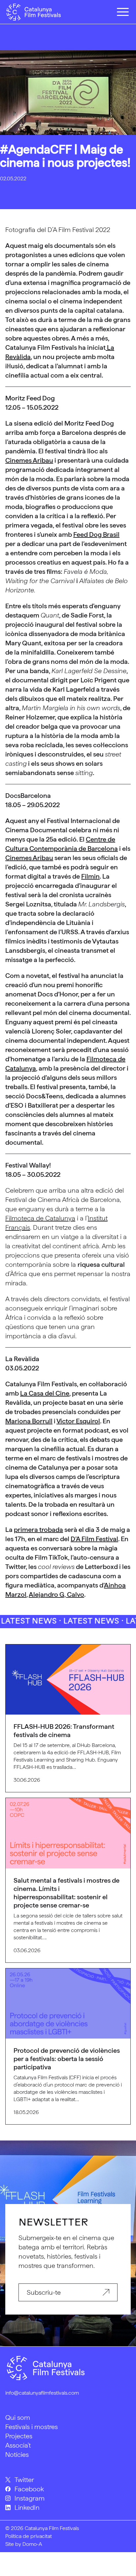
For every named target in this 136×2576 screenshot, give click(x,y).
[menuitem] (68, 2480)
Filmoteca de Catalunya (40, 1218)
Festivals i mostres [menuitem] (32, 2427)
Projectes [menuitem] (19, 2436)
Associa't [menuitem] (18, 2445)
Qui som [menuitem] (18, 2417)
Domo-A (32, 2544)
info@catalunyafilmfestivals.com (42, 2393)
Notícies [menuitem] (17, 2455)
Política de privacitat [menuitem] (29, 2536)
